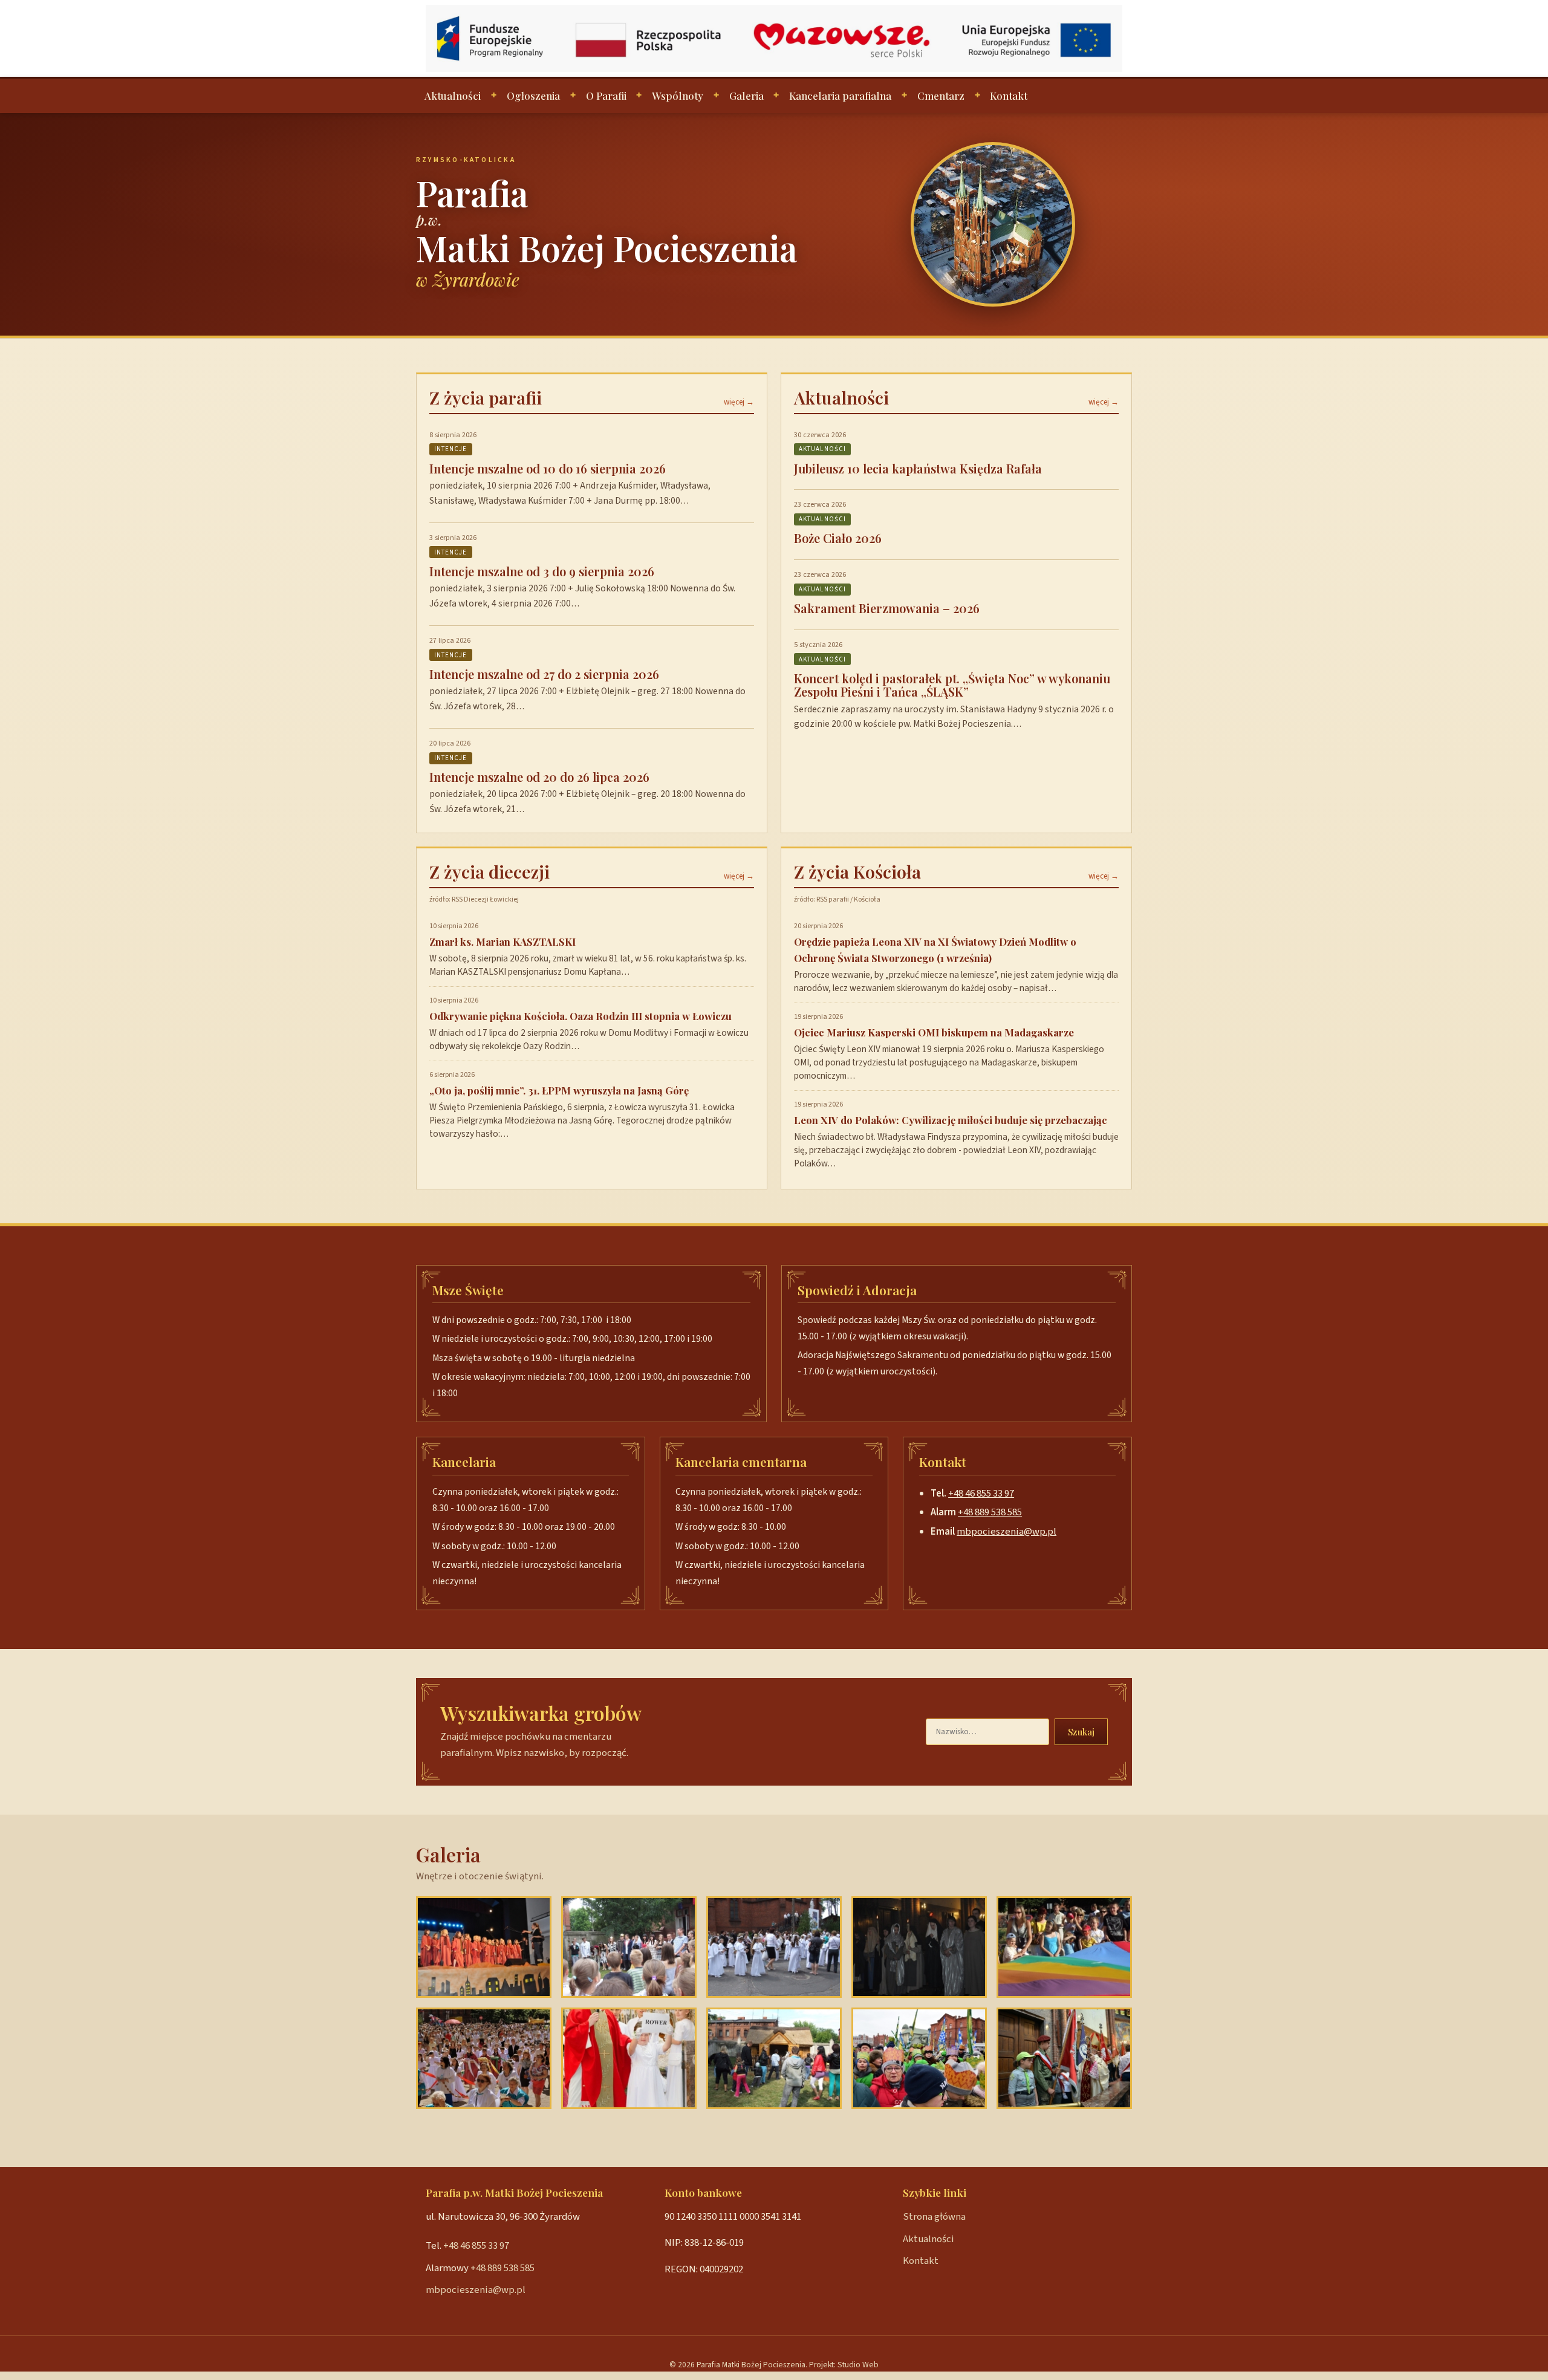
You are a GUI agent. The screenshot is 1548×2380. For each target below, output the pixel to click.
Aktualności (453, 96)
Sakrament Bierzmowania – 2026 (887, 608)
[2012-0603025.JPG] (774, 2058)
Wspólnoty (678, 96)
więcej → (739, 402)
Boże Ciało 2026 (838, 538)
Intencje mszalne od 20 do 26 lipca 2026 (539, 777)
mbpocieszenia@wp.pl (1007, 1532)
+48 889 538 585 (990, 1512)
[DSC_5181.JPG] (919, 1947)
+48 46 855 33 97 (981, 1494)
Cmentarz (941, 96)
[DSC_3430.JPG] (484, 1947)
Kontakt (1009, 96)
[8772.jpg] (629, 2058)
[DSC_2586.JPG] (919, 2058)
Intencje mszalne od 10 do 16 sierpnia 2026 (548, 468)
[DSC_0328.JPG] (629, 1947)
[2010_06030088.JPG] (774, 1947)
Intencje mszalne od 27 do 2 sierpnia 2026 (544, 674)
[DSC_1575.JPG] (484, 2058)
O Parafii (606, 96)
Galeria (746, 96)
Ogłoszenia (533, 96)
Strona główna (934, 2217)
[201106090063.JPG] (1064, 1947)
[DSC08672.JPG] (1064, 2058)
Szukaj (1081, 1732)
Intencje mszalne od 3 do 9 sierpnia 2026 (542, 571)
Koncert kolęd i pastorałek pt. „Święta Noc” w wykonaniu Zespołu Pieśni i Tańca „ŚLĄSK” (952, 685)
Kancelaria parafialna (840, 96)
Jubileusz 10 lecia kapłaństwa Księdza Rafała (918, 468)
